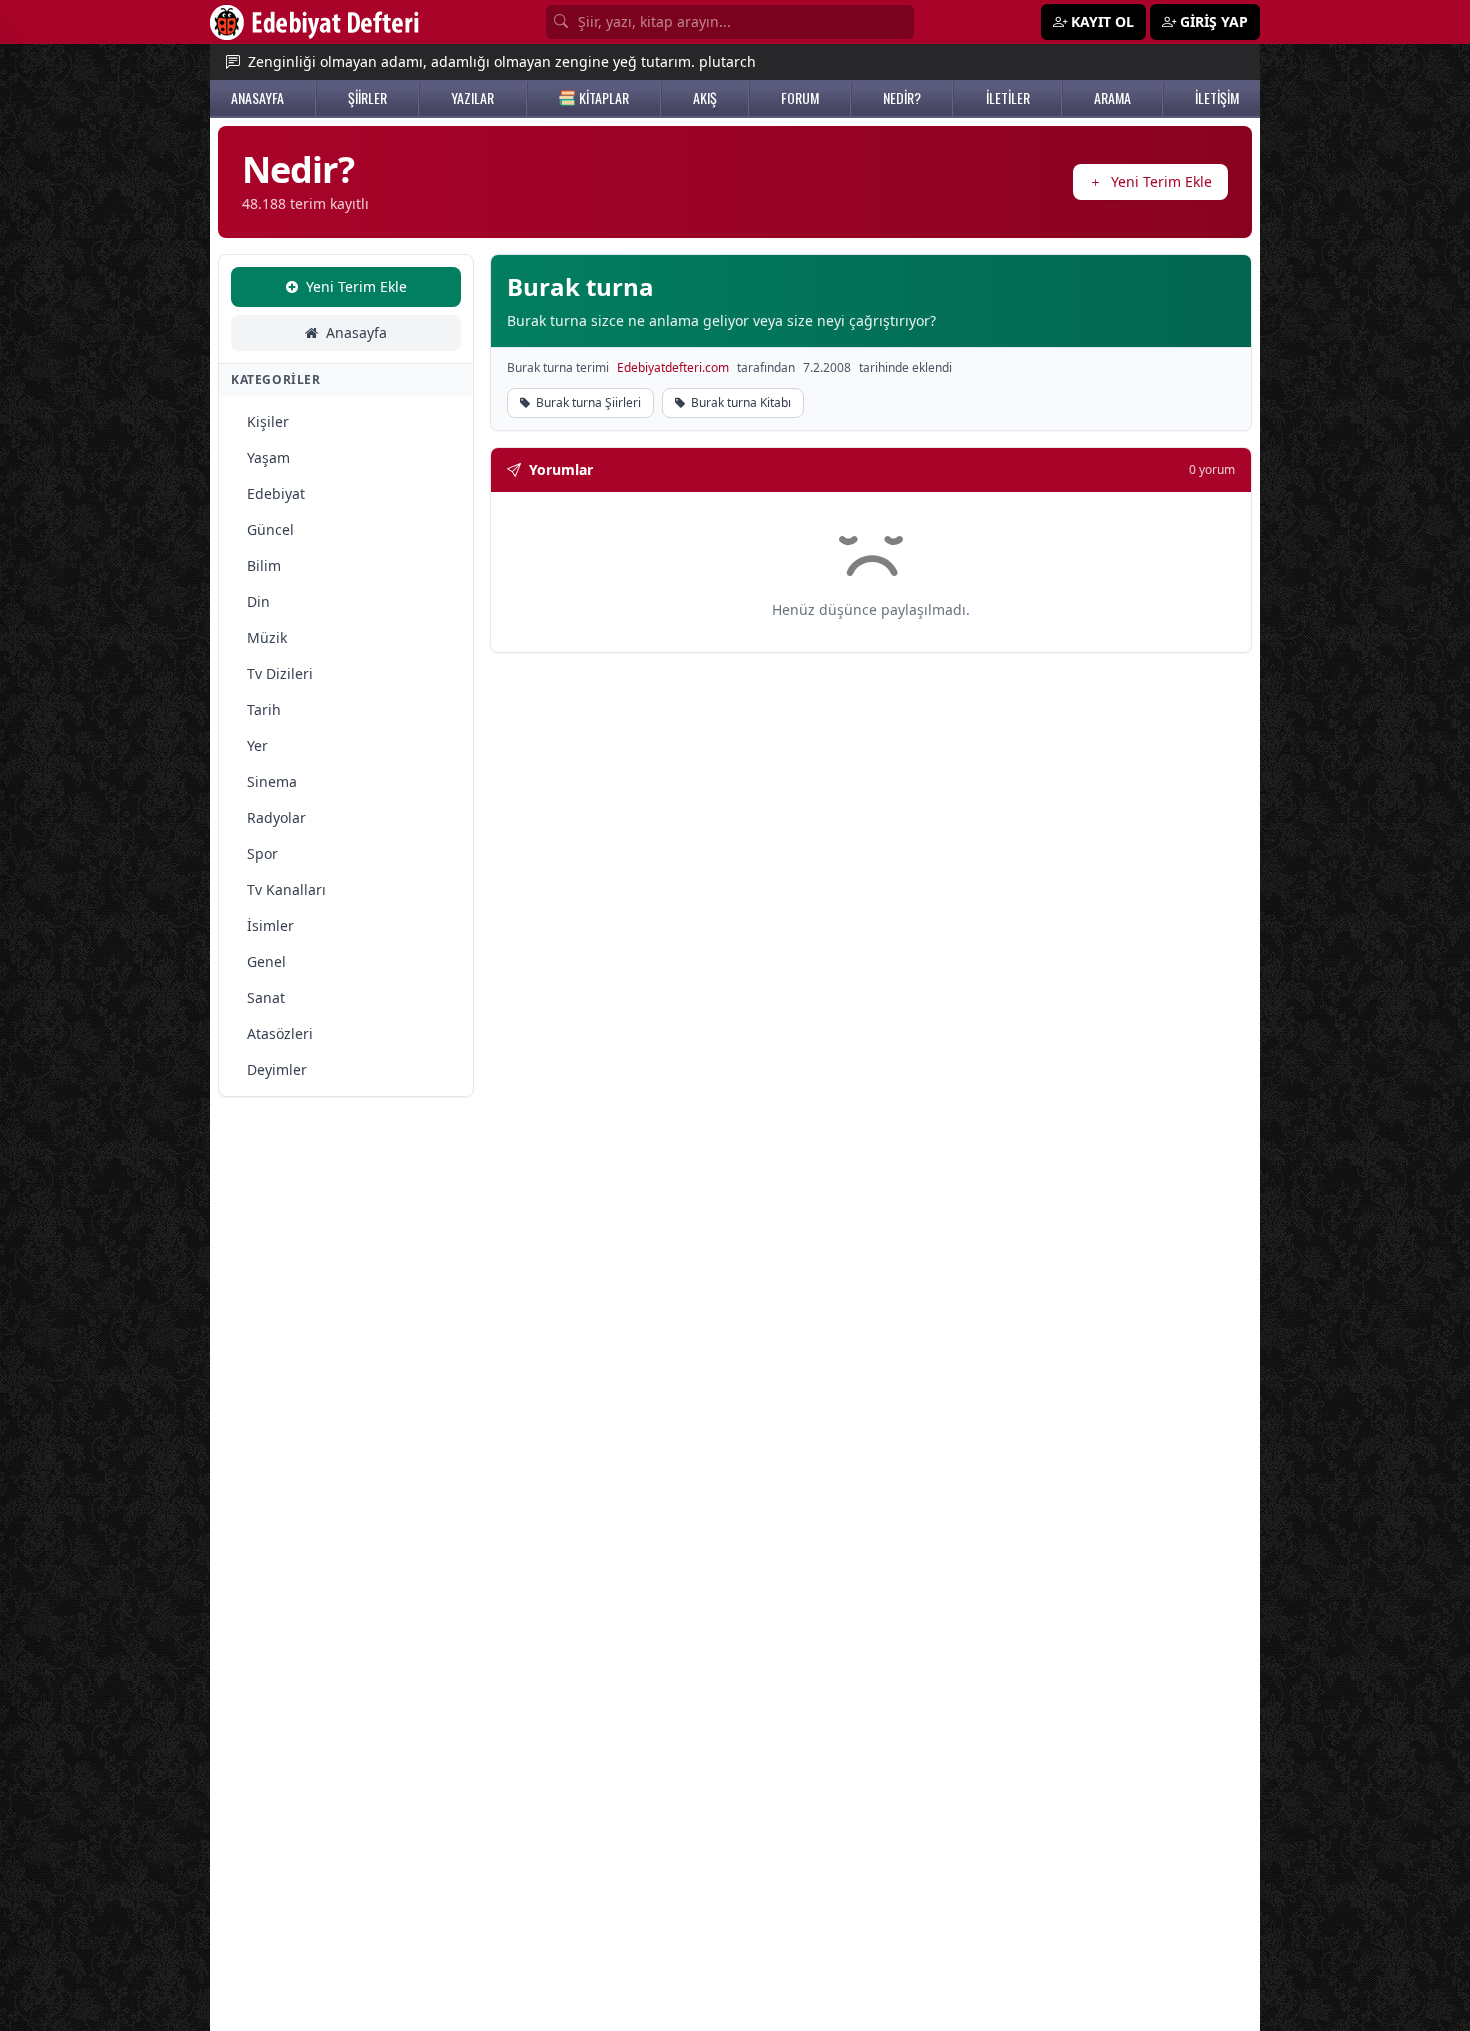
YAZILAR (472, 98)
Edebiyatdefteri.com (673, 368)
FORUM (800, 98)
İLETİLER (1008, 98)
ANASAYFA (257, 98)
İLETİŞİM (1217, 98)
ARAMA (1112, 98)
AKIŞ (705, 98)
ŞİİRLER (367, 98)
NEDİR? (902, 98)
